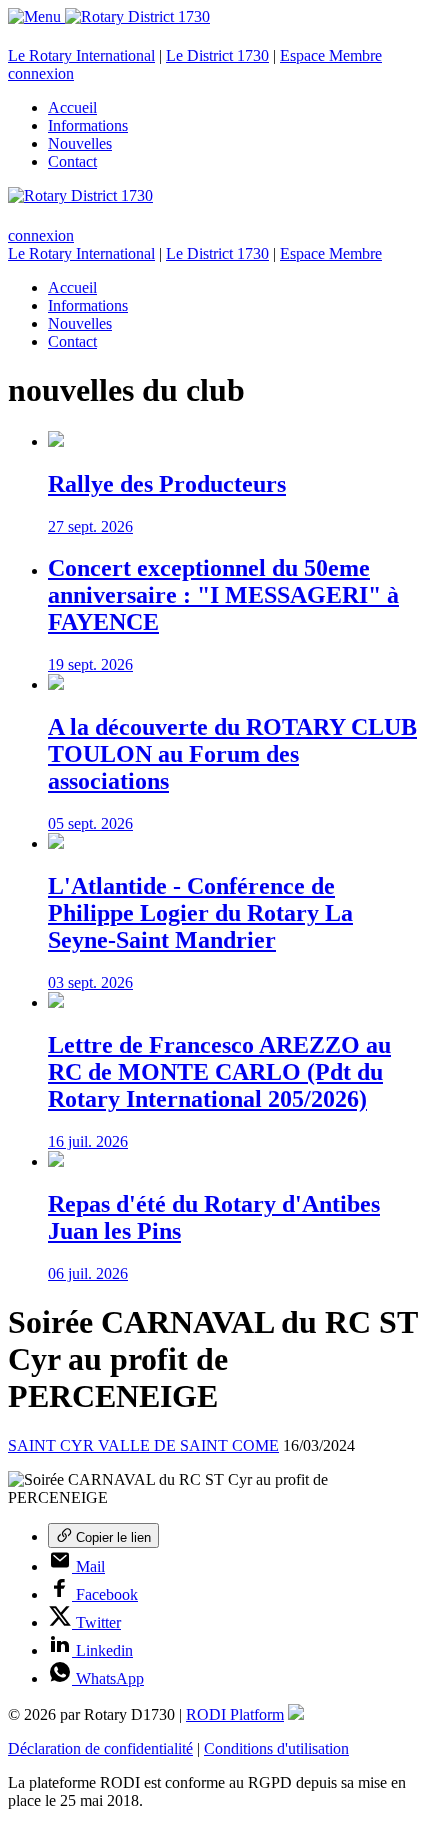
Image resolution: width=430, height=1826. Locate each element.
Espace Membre (331, 55)
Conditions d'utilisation (276, 1748)
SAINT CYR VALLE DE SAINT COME (143, 1445)
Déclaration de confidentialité (100, 1748)
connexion (41, 73)
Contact (72, 161)
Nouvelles (80, 143)
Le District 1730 (217, 55)
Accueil (72, 107)
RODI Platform (235, 1714)
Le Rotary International (81, 55)
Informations (88, 125)
